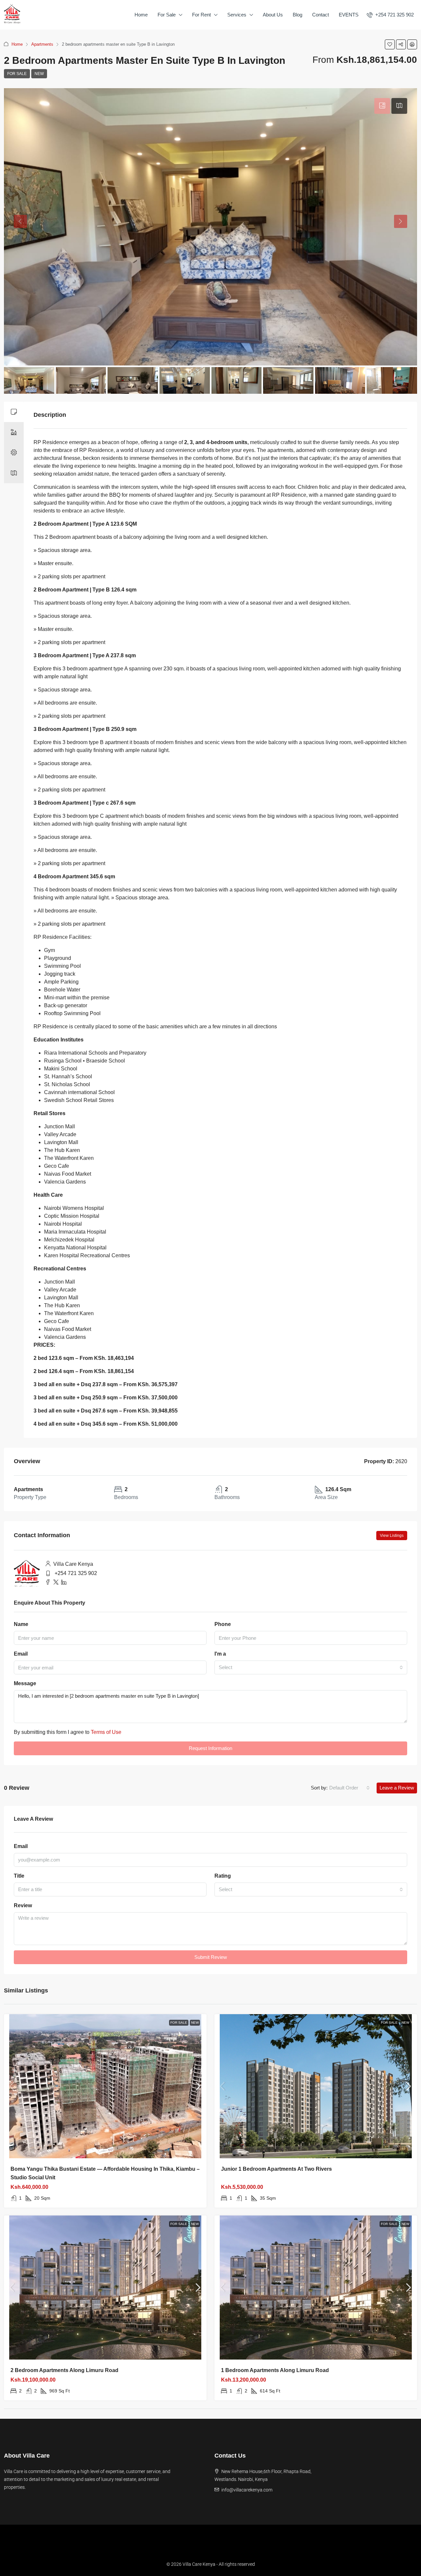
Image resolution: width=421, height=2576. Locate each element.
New (39, 74)
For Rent (201, 15)
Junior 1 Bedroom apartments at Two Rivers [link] (276, 2169)
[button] (390, 44)
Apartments (42, 44)
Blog (297, 15)
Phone (223, 1624)
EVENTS (349, 15)
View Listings (392, 1536)
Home (141, 15)
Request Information (210, 1748)
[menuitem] (390, 15)
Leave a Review (397, 1788)
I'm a (220, 1654)
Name (21, 1624)
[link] (105, 2086)
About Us (273, 15)
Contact (321, 15)
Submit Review (211, 1957)
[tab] (382, 106)
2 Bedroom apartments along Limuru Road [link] (64, 2370)
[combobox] (311, 1667)
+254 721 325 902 (76, 1573)
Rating (223, 1876)
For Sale (167, 15)
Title (19, 1876)
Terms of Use (106, 1732)
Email (21, 1654)
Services (237, 15)
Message (25, 1683)
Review (23, 1905)
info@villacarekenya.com (247, 2490)
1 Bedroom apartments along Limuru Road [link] (275, 2370)
